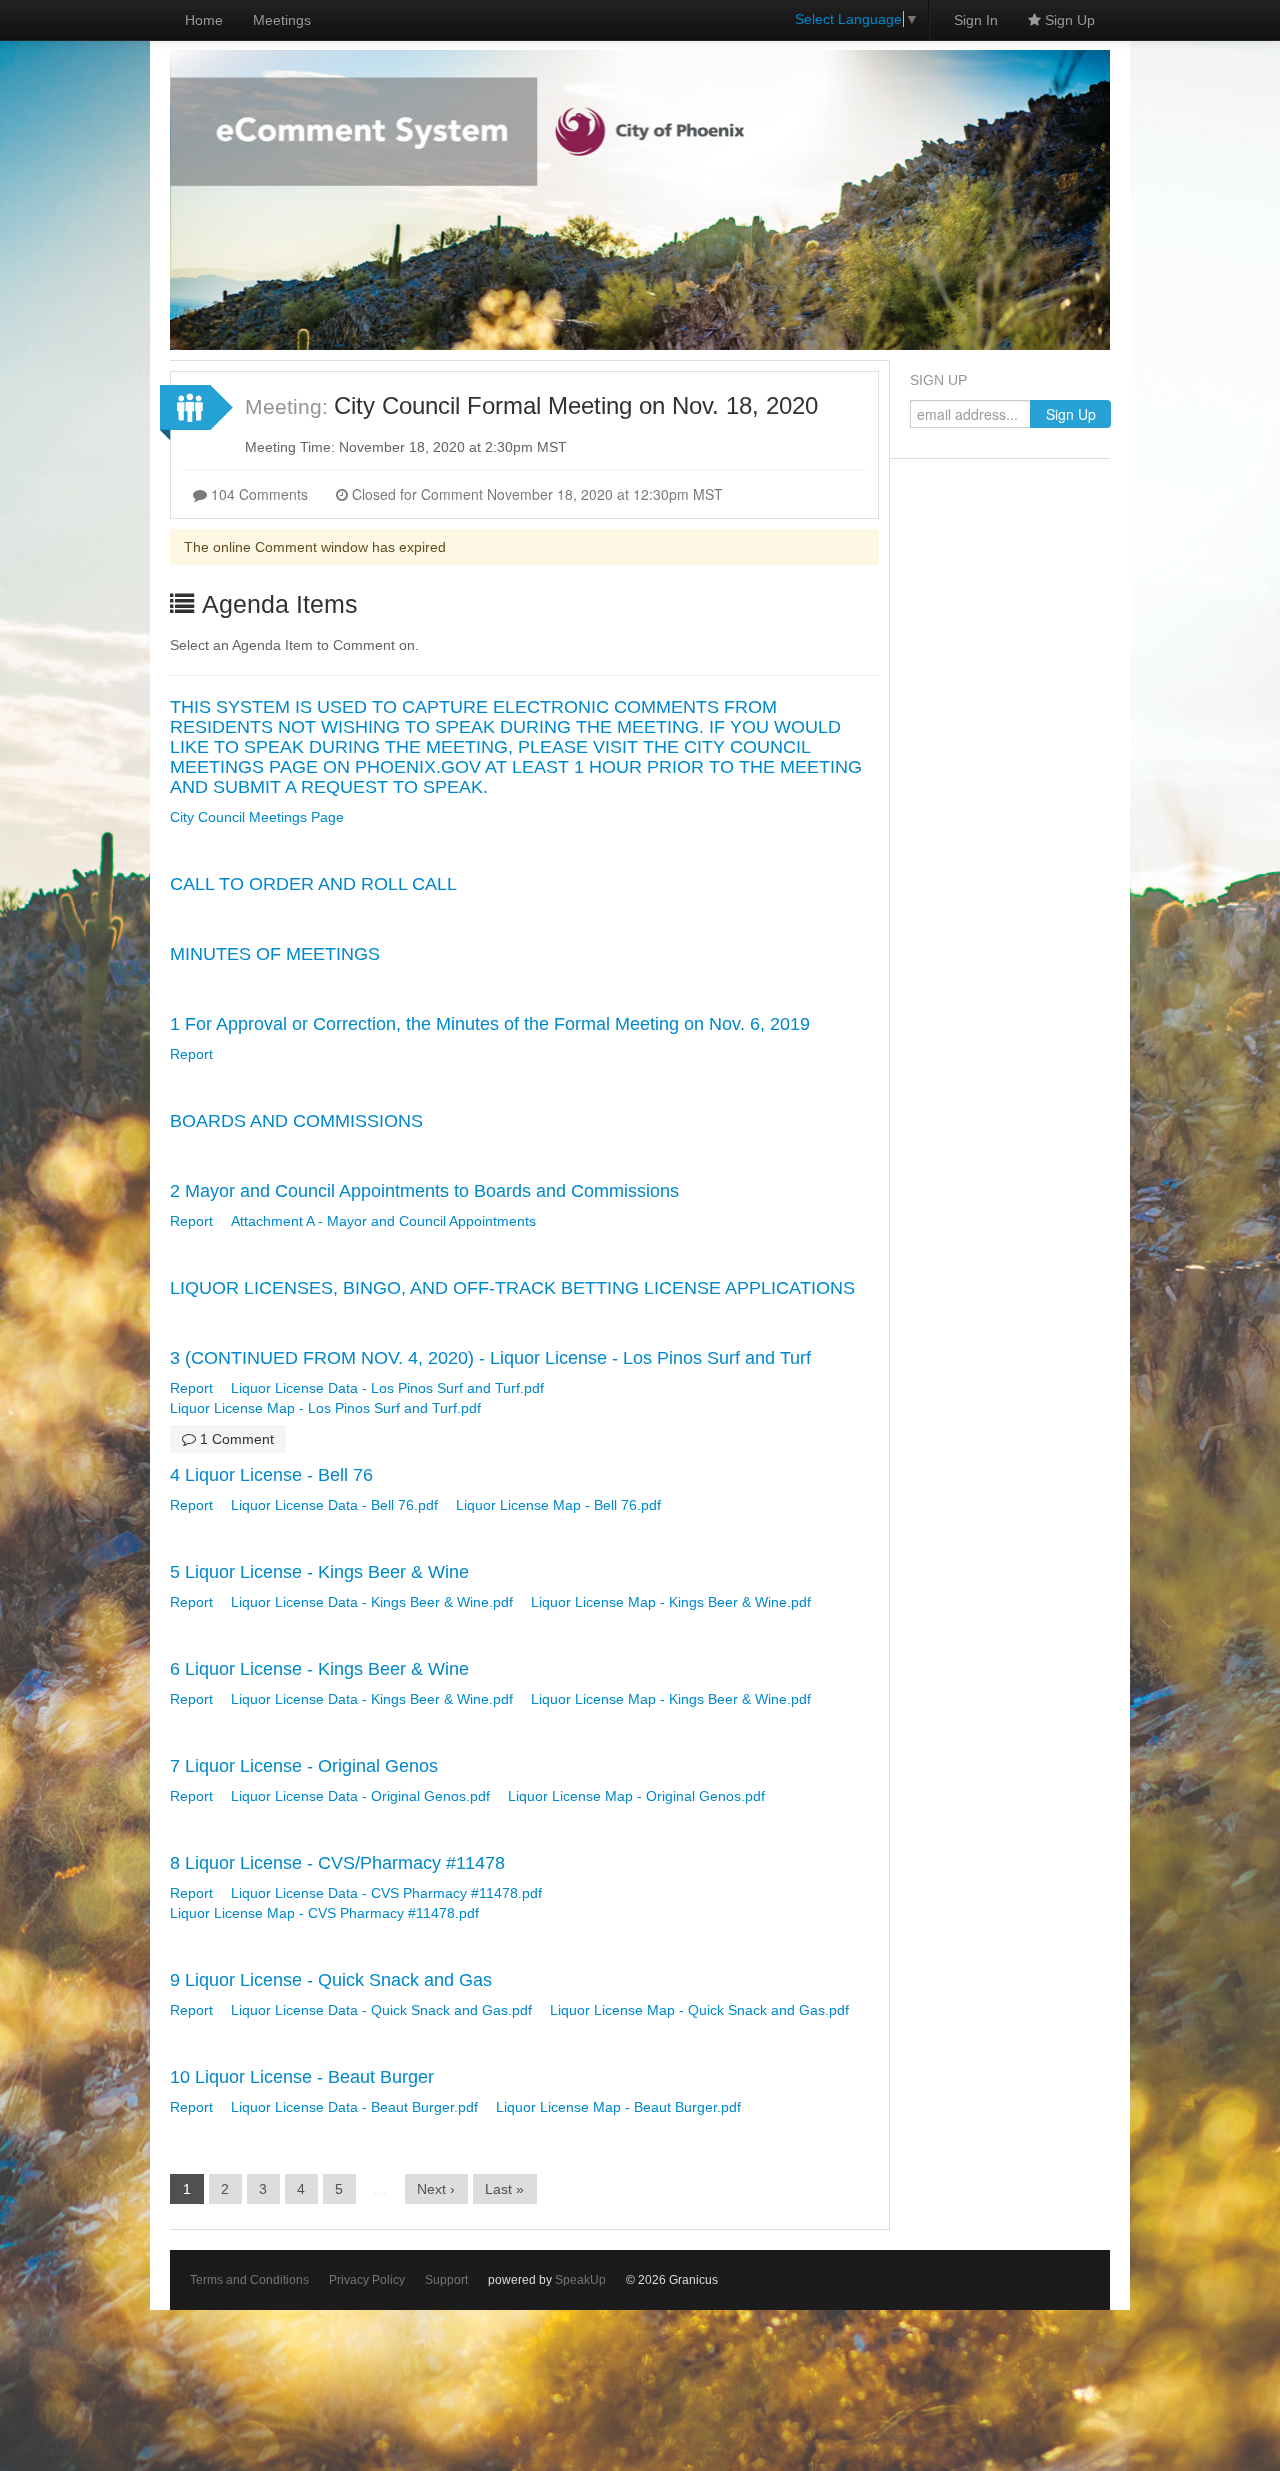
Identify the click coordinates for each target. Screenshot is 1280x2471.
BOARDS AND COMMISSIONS (296, 1121)
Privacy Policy (367, 2280)
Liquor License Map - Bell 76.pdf (558, 1505)
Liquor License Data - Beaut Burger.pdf (354, 2107)
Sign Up (1068, 20)
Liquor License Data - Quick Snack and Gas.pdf (381, 2010)
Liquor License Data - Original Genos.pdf (360, 1796)
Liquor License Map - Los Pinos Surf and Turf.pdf (325, 1408)
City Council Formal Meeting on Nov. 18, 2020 (576, 405)
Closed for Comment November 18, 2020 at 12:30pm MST (535, 494)
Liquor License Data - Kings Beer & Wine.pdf (372, 1602)
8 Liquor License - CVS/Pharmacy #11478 (337, 1863)
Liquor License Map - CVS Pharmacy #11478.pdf (324, 1913)
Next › (436, 2189)
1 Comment (235, 1439)
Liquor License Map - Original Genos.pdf (636, 1796)
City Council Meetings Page (257, 817)
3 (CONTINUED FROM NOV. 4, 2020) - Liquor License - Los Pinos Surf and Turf (490, 1358)
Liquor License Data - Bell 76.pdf (334, 1505)
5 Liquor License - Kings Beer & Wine (319, 1572)
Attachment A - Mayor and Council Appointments (383, 1221)
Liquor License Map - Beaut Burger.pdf (618, 2107)
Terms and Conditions (249, 2280)
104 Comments (257, 494)
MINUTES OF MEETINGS (275, 954)
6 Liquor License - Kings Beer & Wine (319, 1669)
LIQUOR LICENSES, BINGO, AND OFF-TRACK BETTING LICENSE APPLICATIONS (512, 1288)
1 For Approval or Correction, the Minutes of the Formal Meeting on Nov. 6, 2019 (490, 1024)
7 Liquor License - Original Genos (304, 1766)
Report (191, 1054)
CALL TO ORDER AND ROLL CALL (313, 884)
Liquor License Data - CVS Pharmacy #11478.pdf (386, 1893)
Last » (504, 2189)
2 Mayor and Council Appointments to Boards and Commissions (424, 1191)
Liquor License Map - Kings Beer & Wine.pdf (671, 1602)
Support (446, 2280)
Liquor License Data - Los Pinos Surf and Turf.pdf (387, 1388)
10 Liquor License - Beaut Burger (302, 2077)
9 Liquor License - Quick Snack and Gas (331, 1980)
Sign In (976, 20)
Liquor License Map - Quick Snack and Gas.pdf (699, 2010)
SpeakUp (580, 2280)
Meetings (282, 20)
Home (204, 20)
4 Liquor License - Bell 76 (271, 1475)
